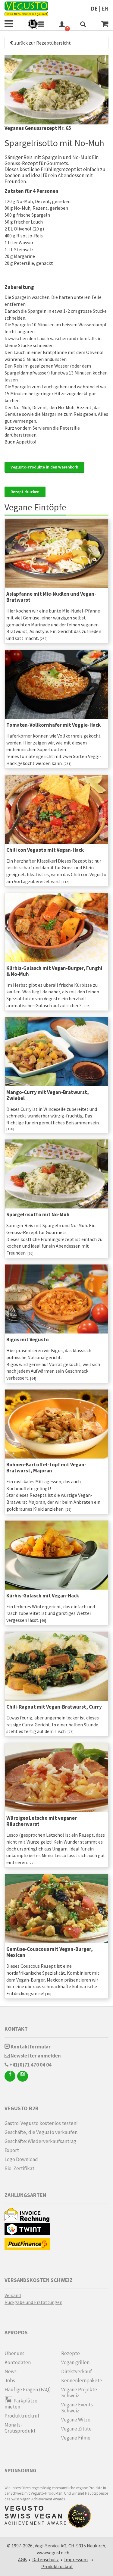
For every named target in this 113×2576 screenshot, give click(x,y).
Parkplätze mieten (21, 2404)
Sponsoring (20, 2470)
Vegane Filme (76, 2438)
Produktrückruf (22, 2416)
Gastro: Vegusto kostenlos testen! (41, 2123)
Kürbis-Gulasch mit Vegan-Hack (43, 1596)
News (11, 2371)
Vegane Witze (76, 2420)
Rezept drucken (25, 492)
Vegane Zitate (76, 2429)
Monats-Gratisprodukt (20, 2428)
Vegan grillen (75, 2362)
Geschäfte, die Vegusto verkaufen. (41, 2132)
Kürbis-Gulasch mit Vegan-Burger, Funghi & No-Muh (54, 971)
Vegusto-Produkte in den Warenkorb (44, 467)
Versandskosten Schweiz (39, 2280)
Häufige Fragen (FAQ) (28, 2390)
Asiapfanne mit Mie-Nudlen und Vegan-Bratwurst (51, 597)
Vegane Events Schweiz (77, 2408)
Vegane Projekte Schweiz (79, 2393)
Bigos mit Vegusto (28, 1340)
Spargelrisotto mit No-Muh (38, 1214)
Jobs (10, 2380)
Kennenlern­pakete (82, 2380)
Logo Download (21, 2159)
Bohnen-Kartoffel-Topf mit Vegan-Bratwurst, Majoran (46, 1468)
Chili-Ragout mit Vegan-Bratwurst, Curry (54, 1707)
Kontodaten (18, 2362)
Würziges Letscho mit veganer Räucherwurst (42, 1821)
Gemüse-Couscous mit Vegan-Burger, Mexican (50, 1952)
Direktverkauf (77, 2371)
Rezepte (71, 2353)
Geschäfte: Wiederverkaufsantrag (40, 2141)
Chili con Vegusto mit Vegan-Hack (45, 850)
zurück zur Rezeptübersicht (42, 43)
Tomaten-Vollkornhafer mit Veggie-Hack (53, 725)
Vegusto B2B (22, 2108)
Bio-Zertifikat (19, 2168)
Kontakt (16, 2029)
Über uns (14, 2353)
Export (12, 2150)
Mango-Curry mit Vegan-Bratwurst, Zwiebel (48, 1095)
